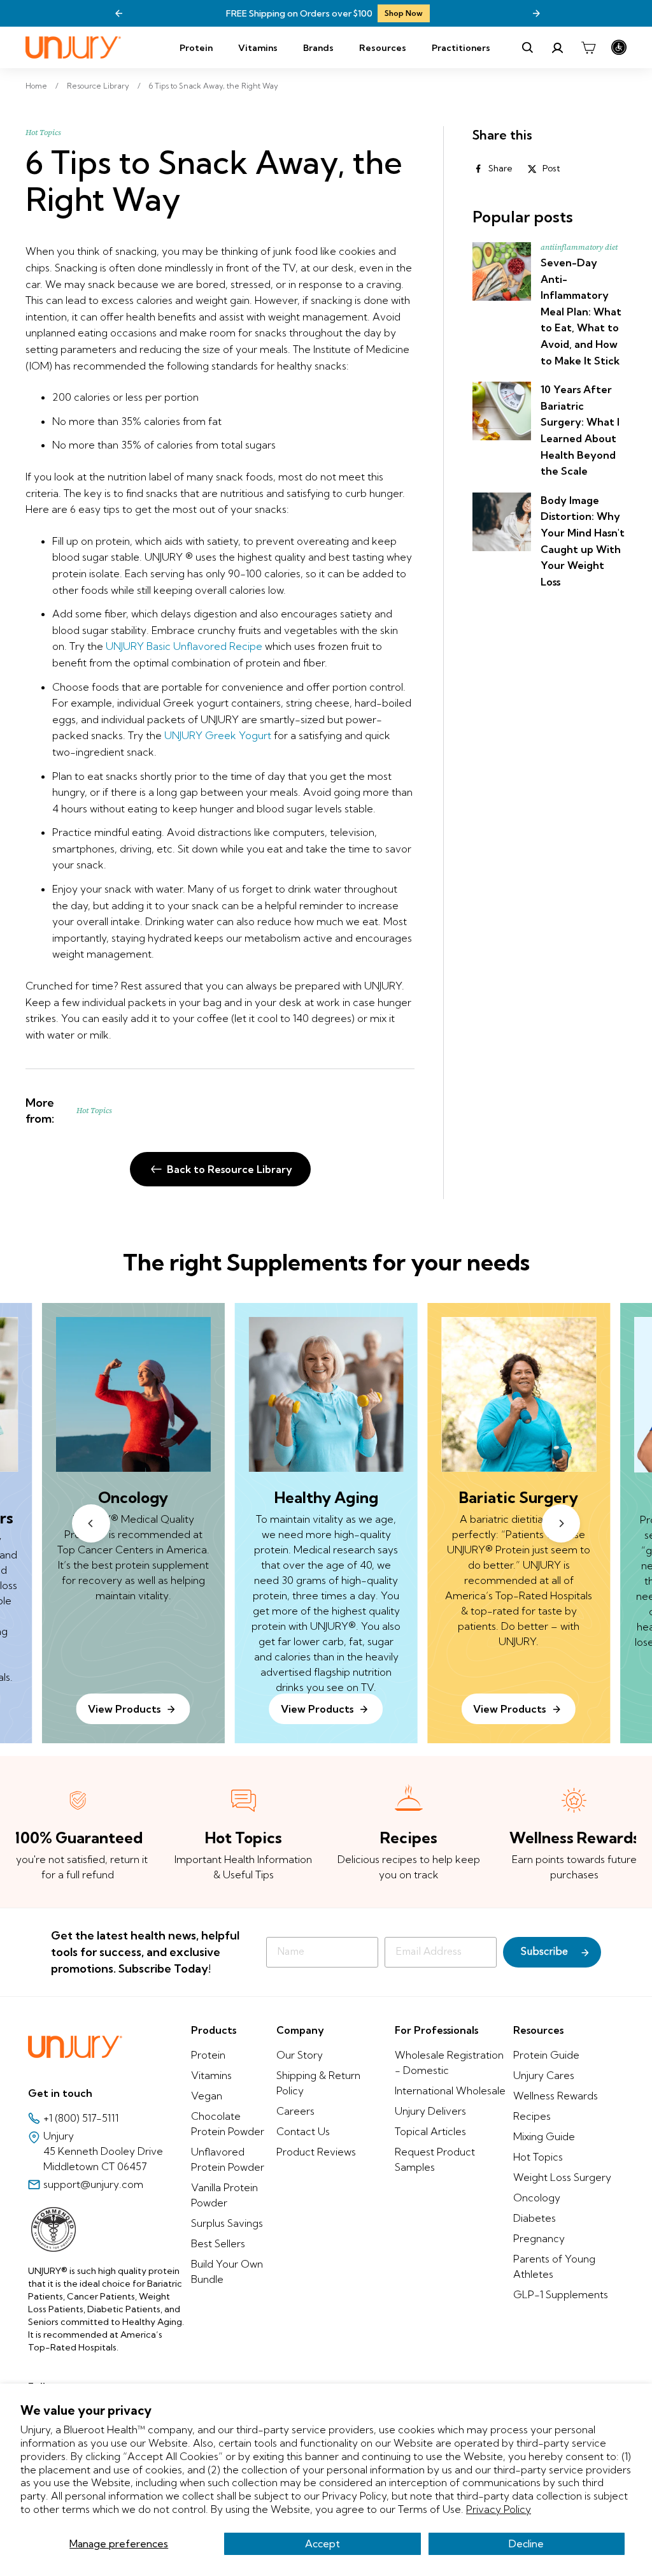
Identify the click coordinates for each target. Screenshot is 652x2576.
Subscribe (544, 1952)
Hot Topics (43, 133)
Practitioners (461, 48)
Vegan (207, 2096)
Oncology (537, 2198)
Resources (383, 48)
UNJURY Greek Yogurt (218, 735)
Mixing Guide (544, 2136)
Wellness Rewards (556, 2096)
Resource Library (98, 86)
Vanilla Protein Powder (224, 2195)
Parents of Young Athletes (554, 2266)
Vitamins (258, 48)
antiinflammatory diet (579, 247)
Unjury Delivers (430, 2111)
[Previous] (119, 13)
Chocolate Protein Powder (228, 2124)
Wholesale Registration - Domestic (449, 2062)
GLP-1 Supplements (561, 2294)
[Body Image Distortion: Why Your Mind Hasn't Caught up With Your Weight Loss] (502, 522)
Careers (295, 2111)
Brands (318, 48)
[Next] (536, 13)
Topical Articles (430, 2131)
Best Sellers (218, 2243)
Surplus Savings (227, 2223)
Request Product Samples (435, 2159)
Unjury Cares (544, 2075)
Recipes (532, 2116)
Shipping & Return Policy (318, 2083)
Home (36, 86)
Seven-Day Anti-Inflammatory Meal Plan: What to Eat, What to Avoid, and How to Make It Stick (581, 312)
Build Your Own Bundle (227, 2271)
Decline (526, 2544)
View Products (317, 1709)
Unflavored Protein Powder (228, 2159)
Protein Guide (546, 2055)
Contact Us (303, 2131)
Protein (196, 48)
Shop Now (276, 13)
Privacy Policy (499, 2509)
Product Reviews (316, 2152)
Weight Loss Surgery (562, 2177)
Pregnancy (539, 2238)
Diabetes (535, 2218)
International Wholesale (450, 2090)
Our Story (300, 2055)
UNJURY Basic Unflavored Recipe (184, 646)
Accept (322, 2544)
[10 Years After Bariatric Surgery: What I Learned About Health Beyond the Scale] (502, 411)
